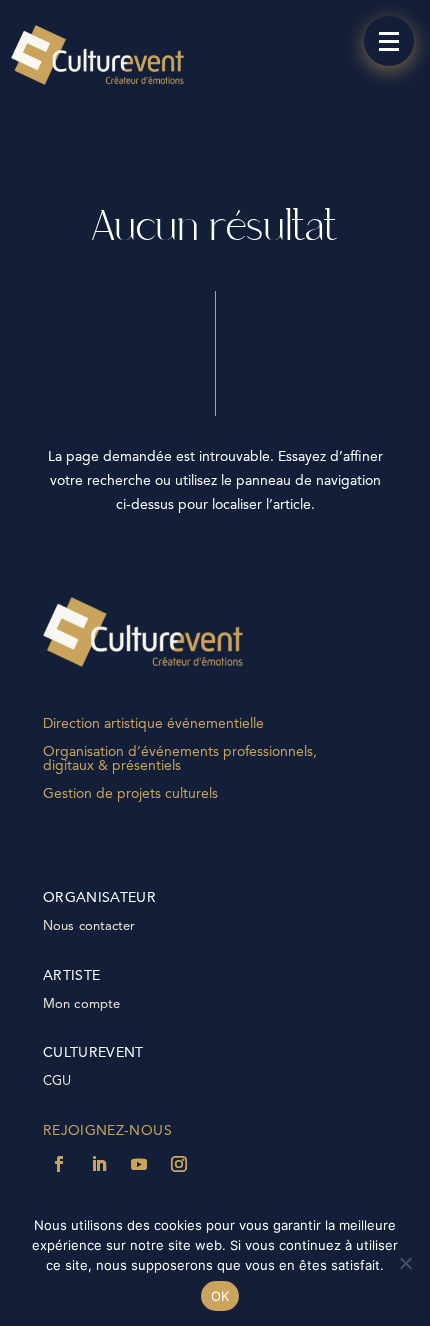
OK (220, 1296)
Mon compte (81, 1004)
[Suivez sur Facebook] (59, 1164)
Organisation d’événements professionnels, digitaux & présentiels (180, 759)
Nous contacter (89, 926)
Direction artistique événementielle (153, 724)
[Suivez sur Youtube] (139, 1164)
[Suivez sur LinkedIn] (99, 1164)
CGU (57, 1081)
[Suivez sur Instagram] (179, 1164)
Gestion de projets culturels (130, 794)
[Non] (405, 1263)
